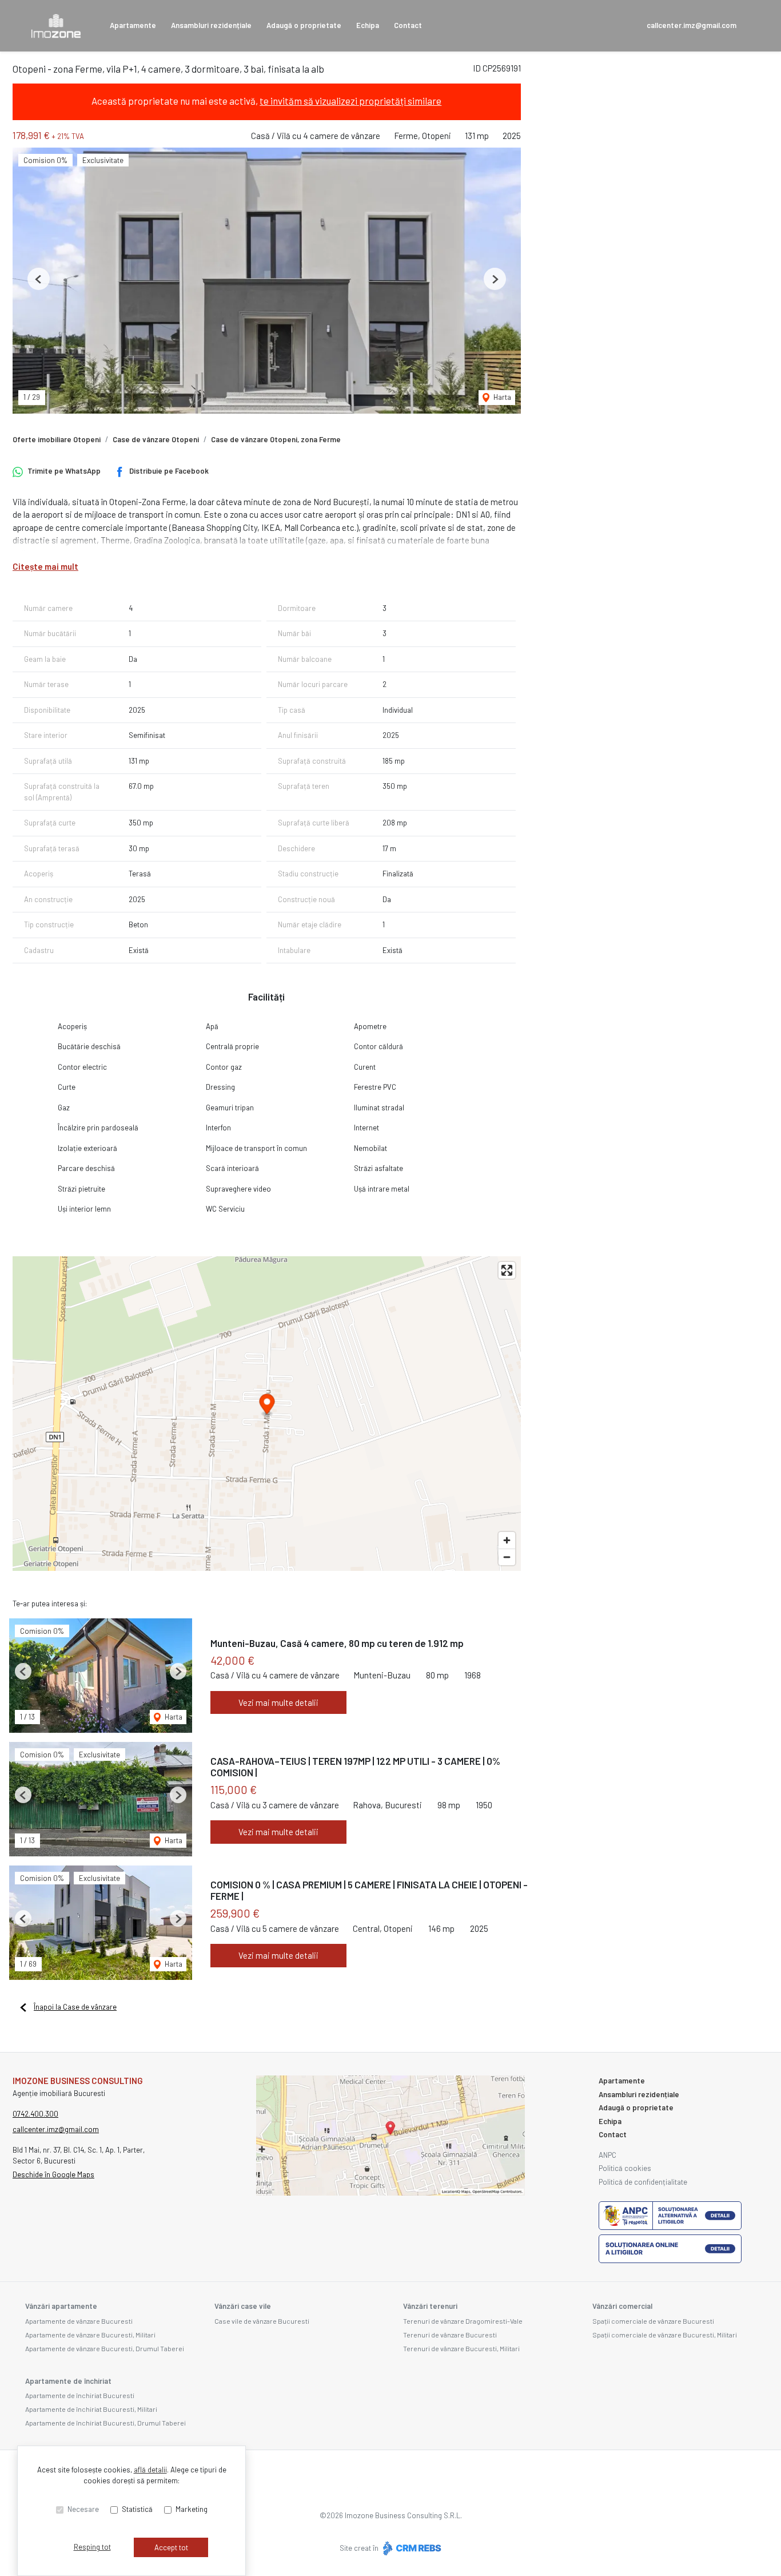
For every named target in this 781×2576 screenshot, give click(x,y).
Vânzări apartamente (61, 2306)
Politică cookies (625, 2168)
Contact (408, 25)
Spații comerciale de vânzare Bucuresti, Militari (665, 2335)
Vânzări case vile (243, 2306)
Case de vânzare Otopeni (156, 439)
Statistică (137, 2509)
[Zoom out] (507, 1557)
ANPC (607, 2155)
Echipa (368, 25)
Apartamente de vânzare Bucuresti (79, 2321)
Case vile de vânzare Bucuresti (262, 2321)
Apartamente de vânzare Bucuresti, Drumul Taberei (105, 2348)
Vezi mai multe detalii (278, 1702)
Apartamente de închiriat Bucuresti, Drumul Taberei (105, 2423)
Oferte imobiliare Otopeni (57, 439)
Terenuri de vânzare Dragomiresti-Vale (463, 2321)
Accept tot (171, 2547)
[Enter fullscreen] (507, 1270)
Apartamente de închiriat (68, 2381)
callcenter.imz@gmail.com (692, 25)
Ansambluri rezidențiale (211, 25)
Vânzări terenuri (430, 2306)
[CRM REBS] (411, 2548)
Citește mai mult (45, 566)
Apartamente (133, 25)
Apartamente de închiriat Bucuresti (80, 2395)
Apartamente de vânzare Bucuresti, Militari (90, 2335)
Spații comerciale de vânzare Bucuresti (653, 2321)
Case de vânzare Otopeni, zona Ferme (276, 439)
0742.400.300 (35, 2114)
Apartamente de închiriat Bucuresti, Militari (91, 2409)
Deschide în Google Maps (53, 2174)
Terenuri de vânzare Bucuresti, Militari (461, 2348)
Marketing (192, 2509)
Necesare (83, 2509)
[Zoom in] (507, 1540)
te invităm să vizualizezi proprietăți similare (350, 101)
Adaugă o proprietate (304, 25)
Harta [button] (501, 397)
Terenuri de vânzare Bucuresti (450, 2335)
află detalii (150, 2470)
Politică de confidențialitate (643, 2182)
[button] (39, 279)
